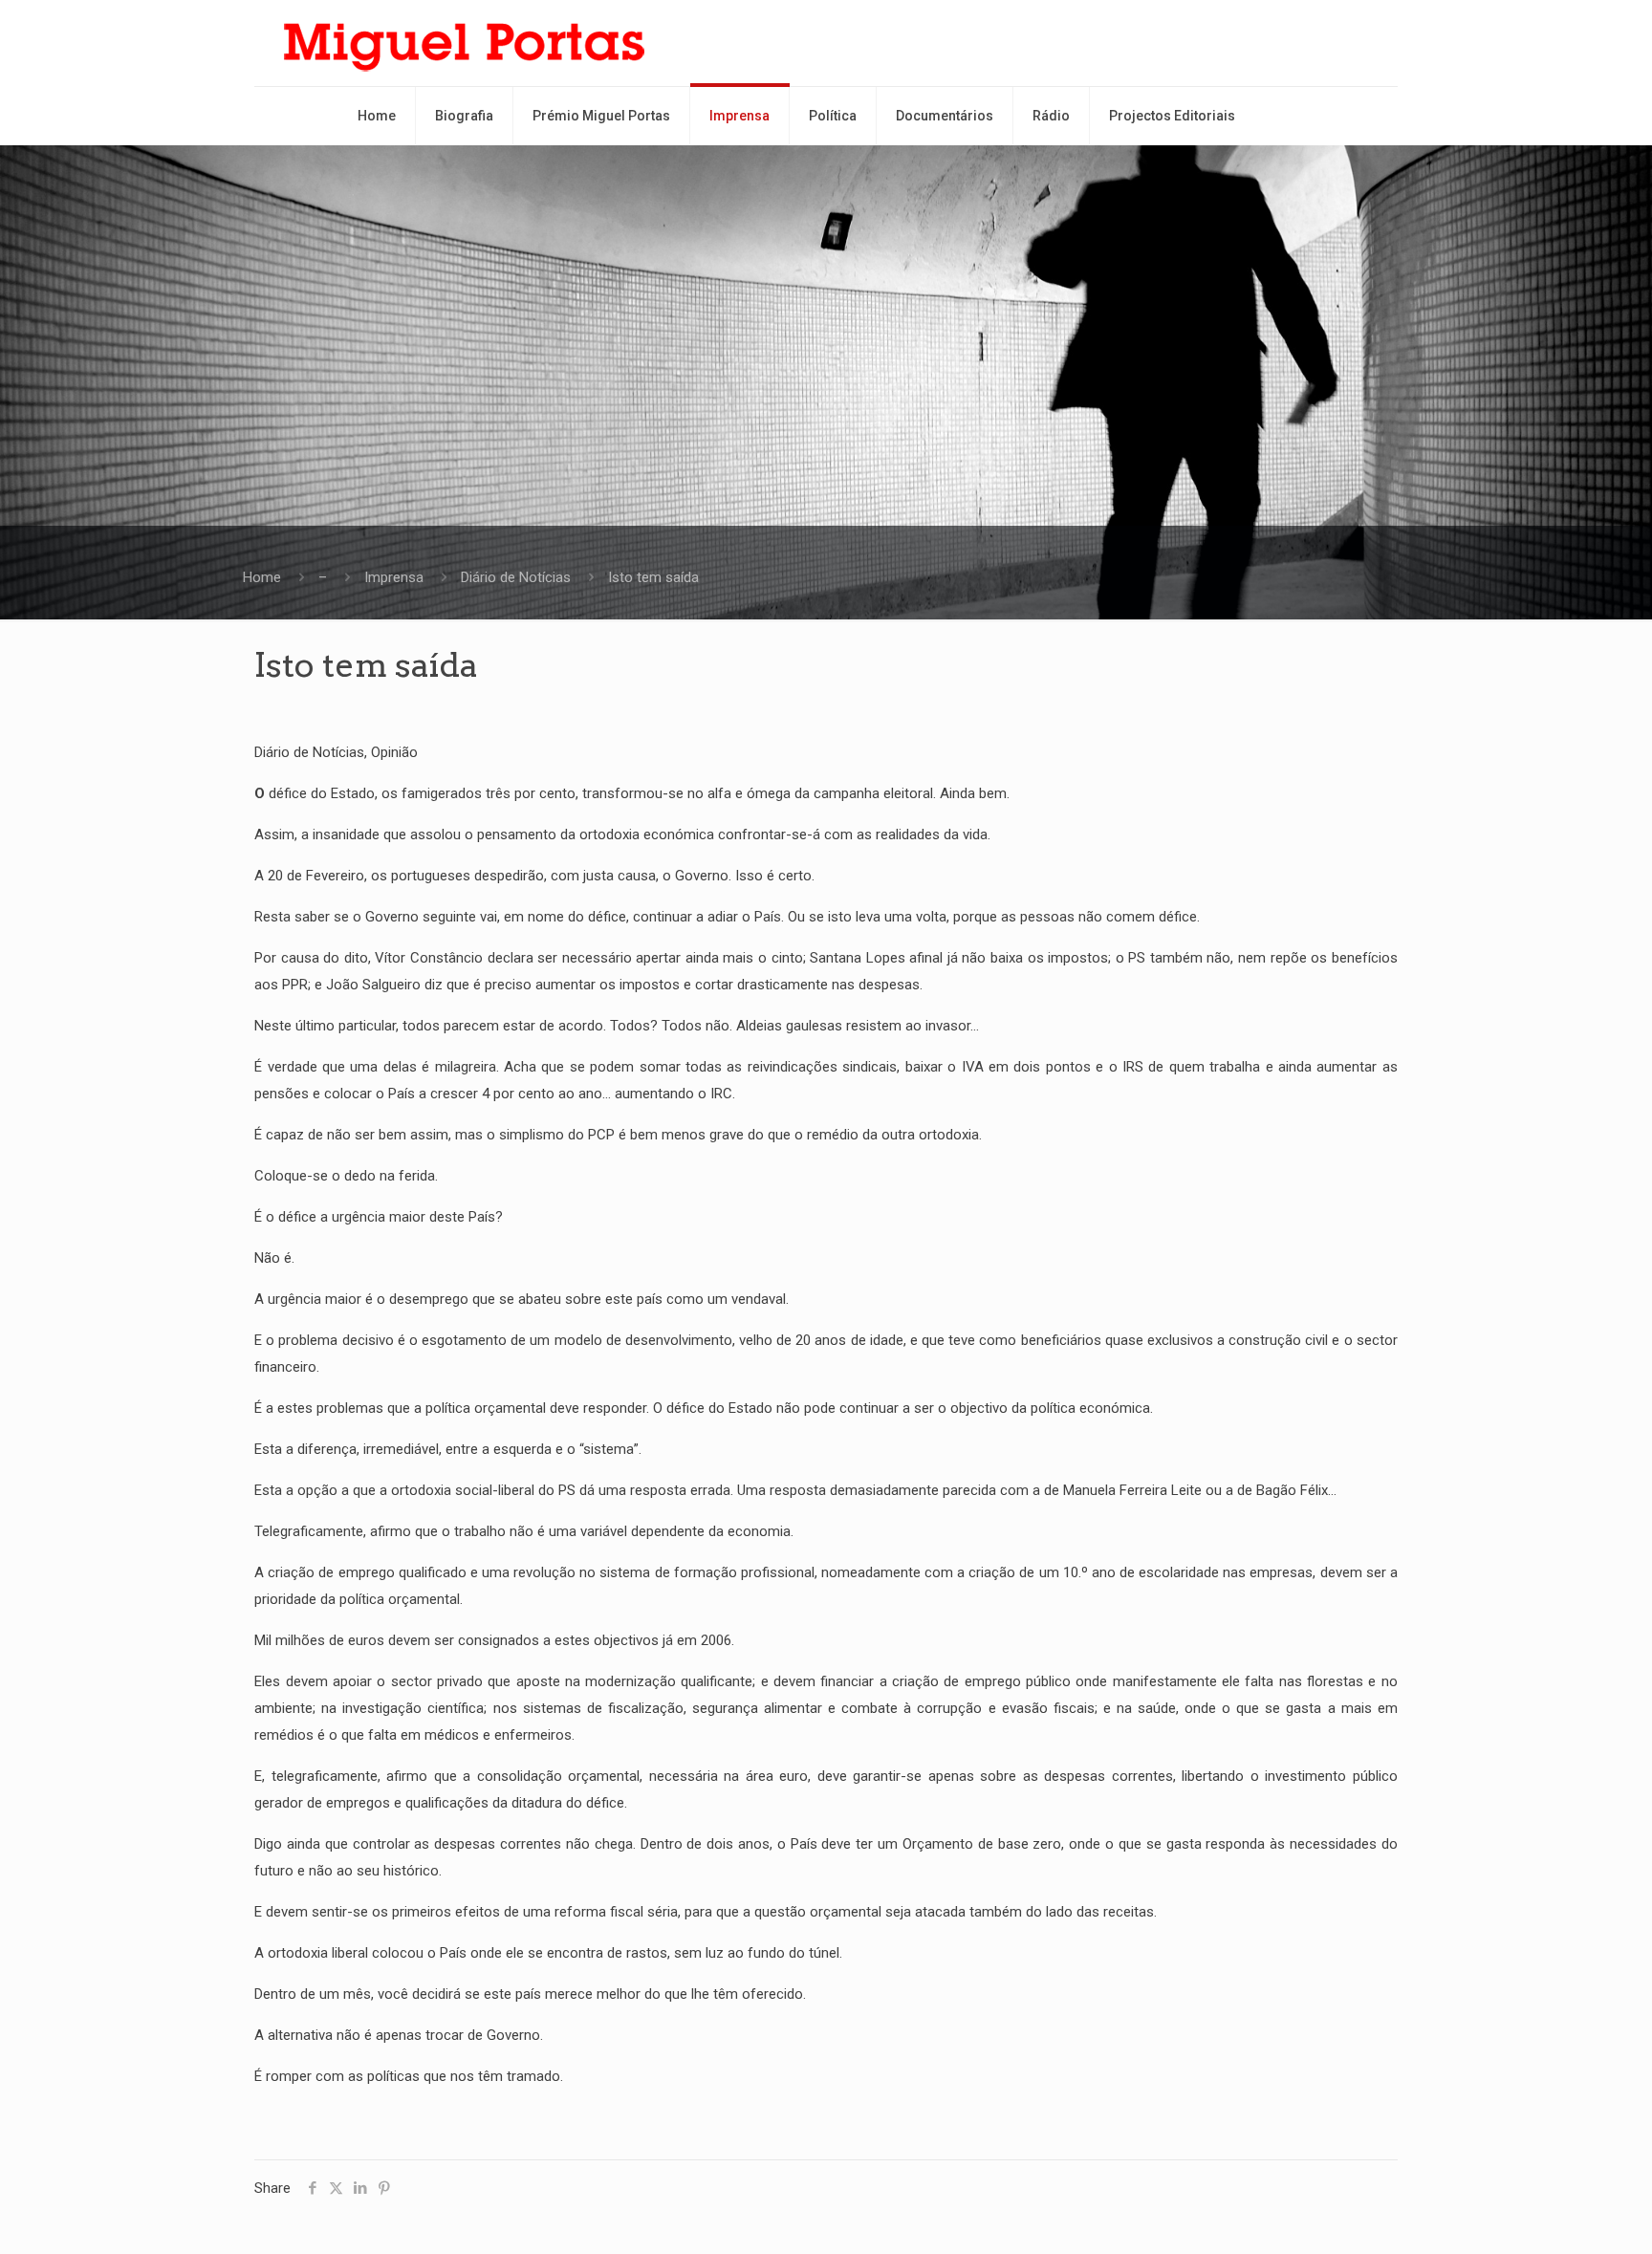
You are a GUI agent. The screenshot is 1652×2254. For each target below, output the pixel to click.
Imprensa (394, 577)
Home (262, 577)
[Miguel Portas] (465, 43)
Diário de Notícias (516, 577)
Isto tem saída (653, 577)
